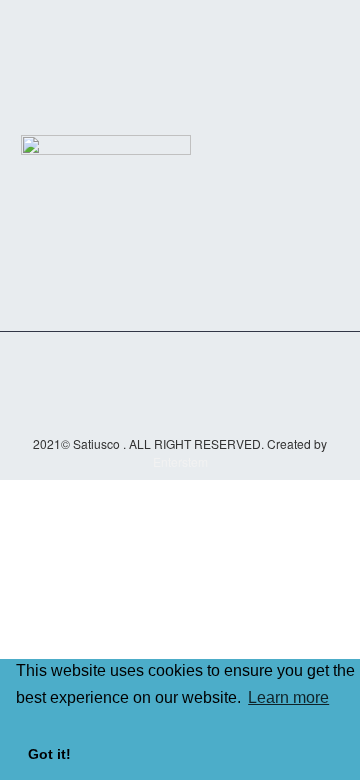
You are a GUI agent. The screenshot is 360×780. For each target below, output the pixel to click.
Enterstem (180, 461)
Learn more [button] (288, 697)
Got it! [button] (49, 754)
